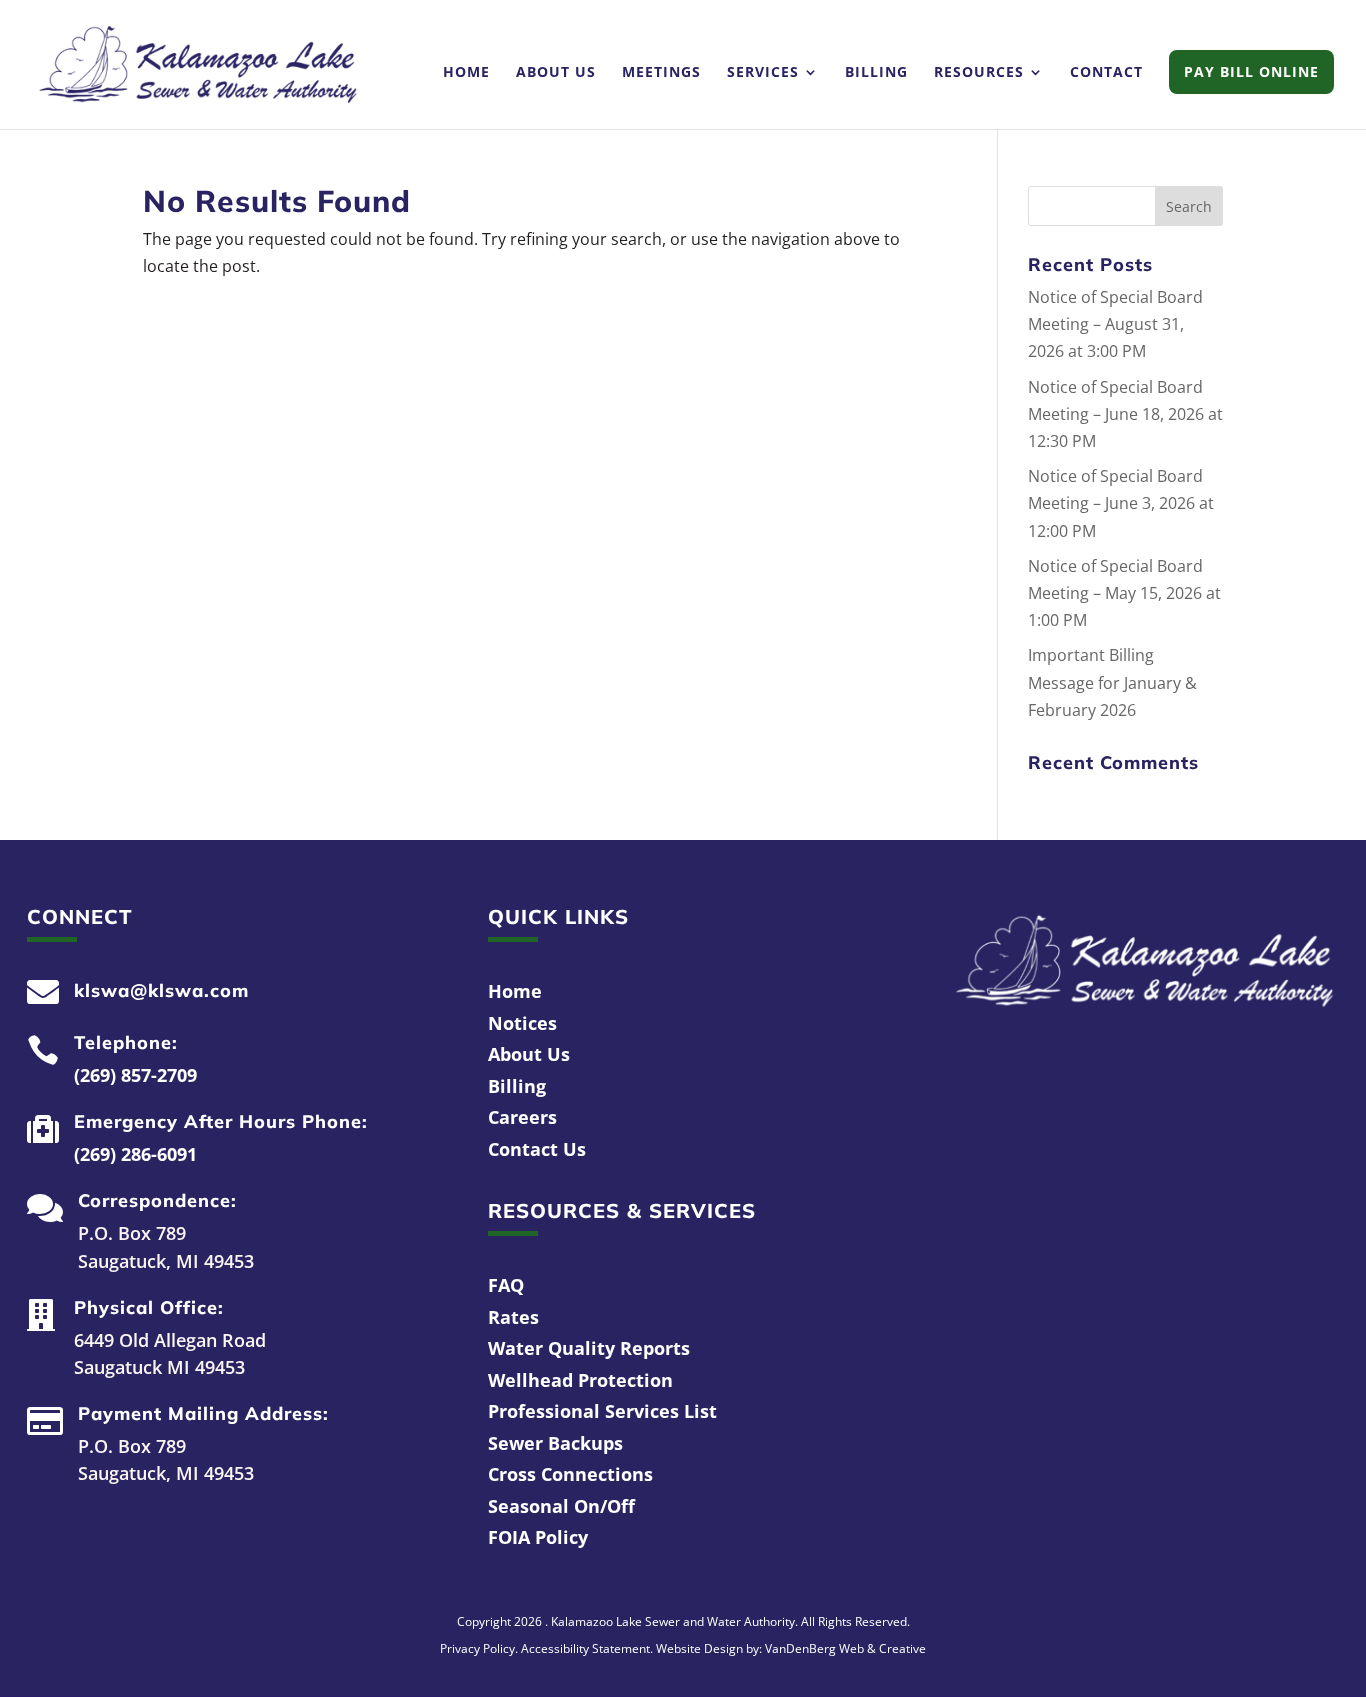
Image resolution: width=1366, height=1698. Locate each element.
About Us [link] (556, 73)
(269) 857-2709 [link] (135, 1075)
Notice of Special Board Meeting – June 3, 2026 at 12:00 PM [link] (1121, 503)
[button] (1189, 206)
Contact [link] (1106, 73)
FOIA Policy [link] (538, 1537)
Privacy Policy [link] (477, 1648)
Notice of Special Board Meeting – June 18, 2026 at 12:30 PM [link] (1125, 414)
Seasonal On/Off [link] (561, 1506)
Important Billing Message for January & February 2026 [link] (1112, 682)
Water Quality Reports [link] (589, 1348)
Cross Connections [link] (570, 1474)
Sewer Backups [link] (555, 1443)
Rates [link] (513, 1317)
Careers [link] (522, 1117)
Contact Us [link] (537, 1149)
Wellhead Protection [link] (580, 1380)
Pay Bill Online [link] (1251, 71)
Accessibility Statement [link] (585, 1648)
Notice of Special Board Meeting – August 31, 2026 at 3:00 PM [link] (1115, 324)
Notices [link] (522, 1023)
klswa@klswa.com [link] (161, 990)
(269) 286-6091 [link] (135, 1154)
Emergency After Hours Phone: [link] (221, 1121)
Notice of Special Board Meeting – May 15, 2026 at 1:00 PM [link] (1124, 593)
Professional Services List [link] (602, 1411)
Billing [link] (876, 73)
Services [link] (763, 73)
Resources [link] (979, 73)
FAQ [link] (506, 1285)
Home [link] (466, 73)
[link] (198, 63)
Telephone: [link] (126, 1042)
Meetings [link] (661, 73)
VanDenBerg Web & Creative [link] (845, 1648)
